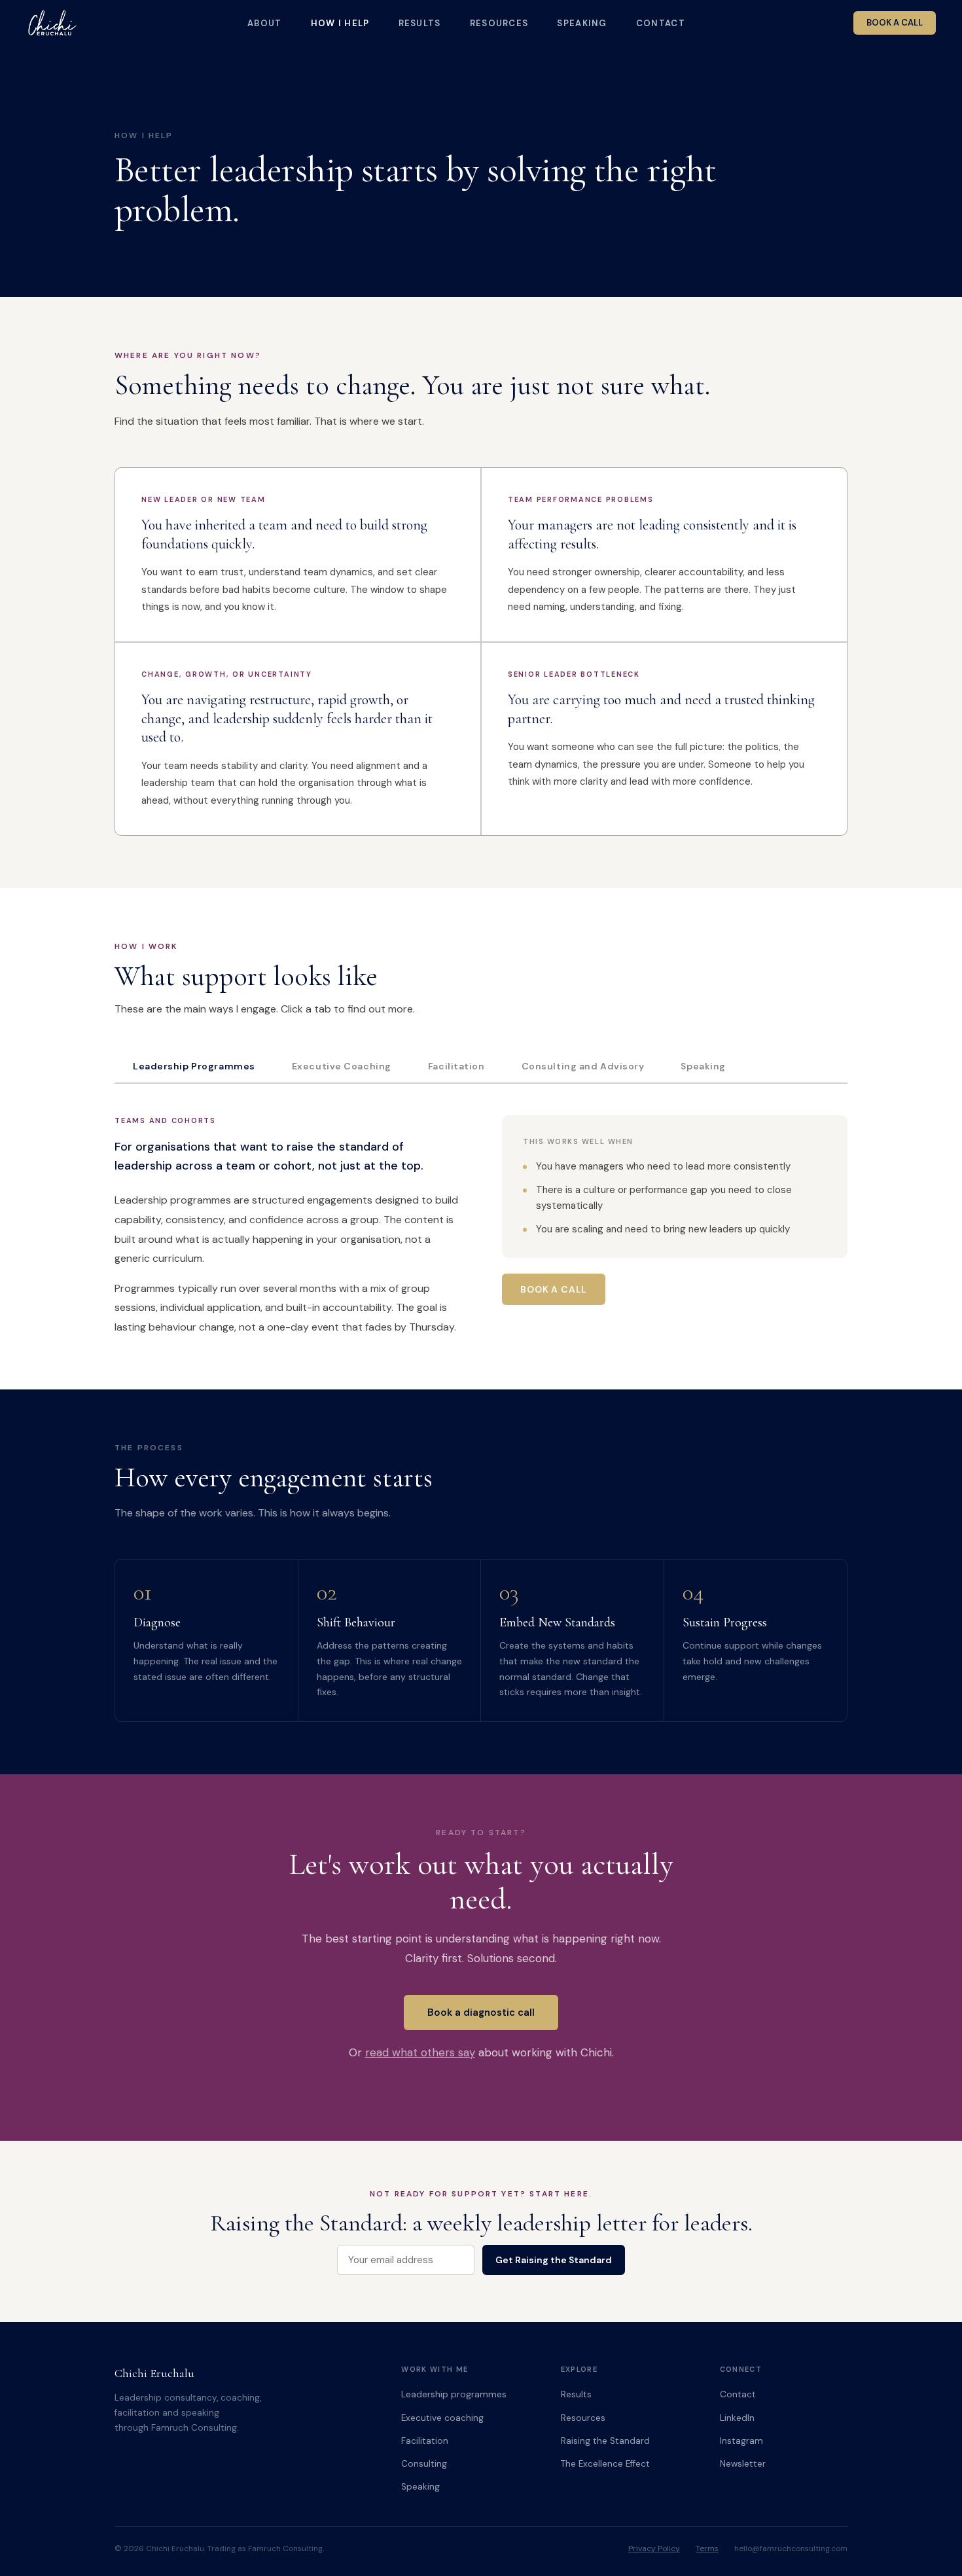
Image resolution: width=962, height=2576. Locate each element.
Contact (661, 23)
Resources (499, 23)
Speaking (582, 23)
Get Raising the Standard (554, 2260)
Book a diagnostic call (481, 2012)
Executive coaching (442, 2418)
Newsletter (743, 2464)
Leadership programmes (454, 2394)
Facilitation (425, 2441)
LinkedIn (737, 2418)
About (265, 23)
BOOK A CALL (895, 23)
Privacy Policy (654, 2549)
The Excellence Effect (605, 2464)
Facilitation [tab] (456, 1066)
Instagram (741, 2441)
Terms (707, 2549)
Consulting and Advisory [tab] (583, 1066)
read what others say (420, 2052)
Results (420, 23)
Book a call (554, 1289)
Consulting (424, 2464)
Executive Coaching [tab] (342, 1066)
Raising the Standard (605, 2441)
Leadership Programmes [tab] (194, 1066)
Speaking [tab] (703, 1066)
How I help (340, 23)
